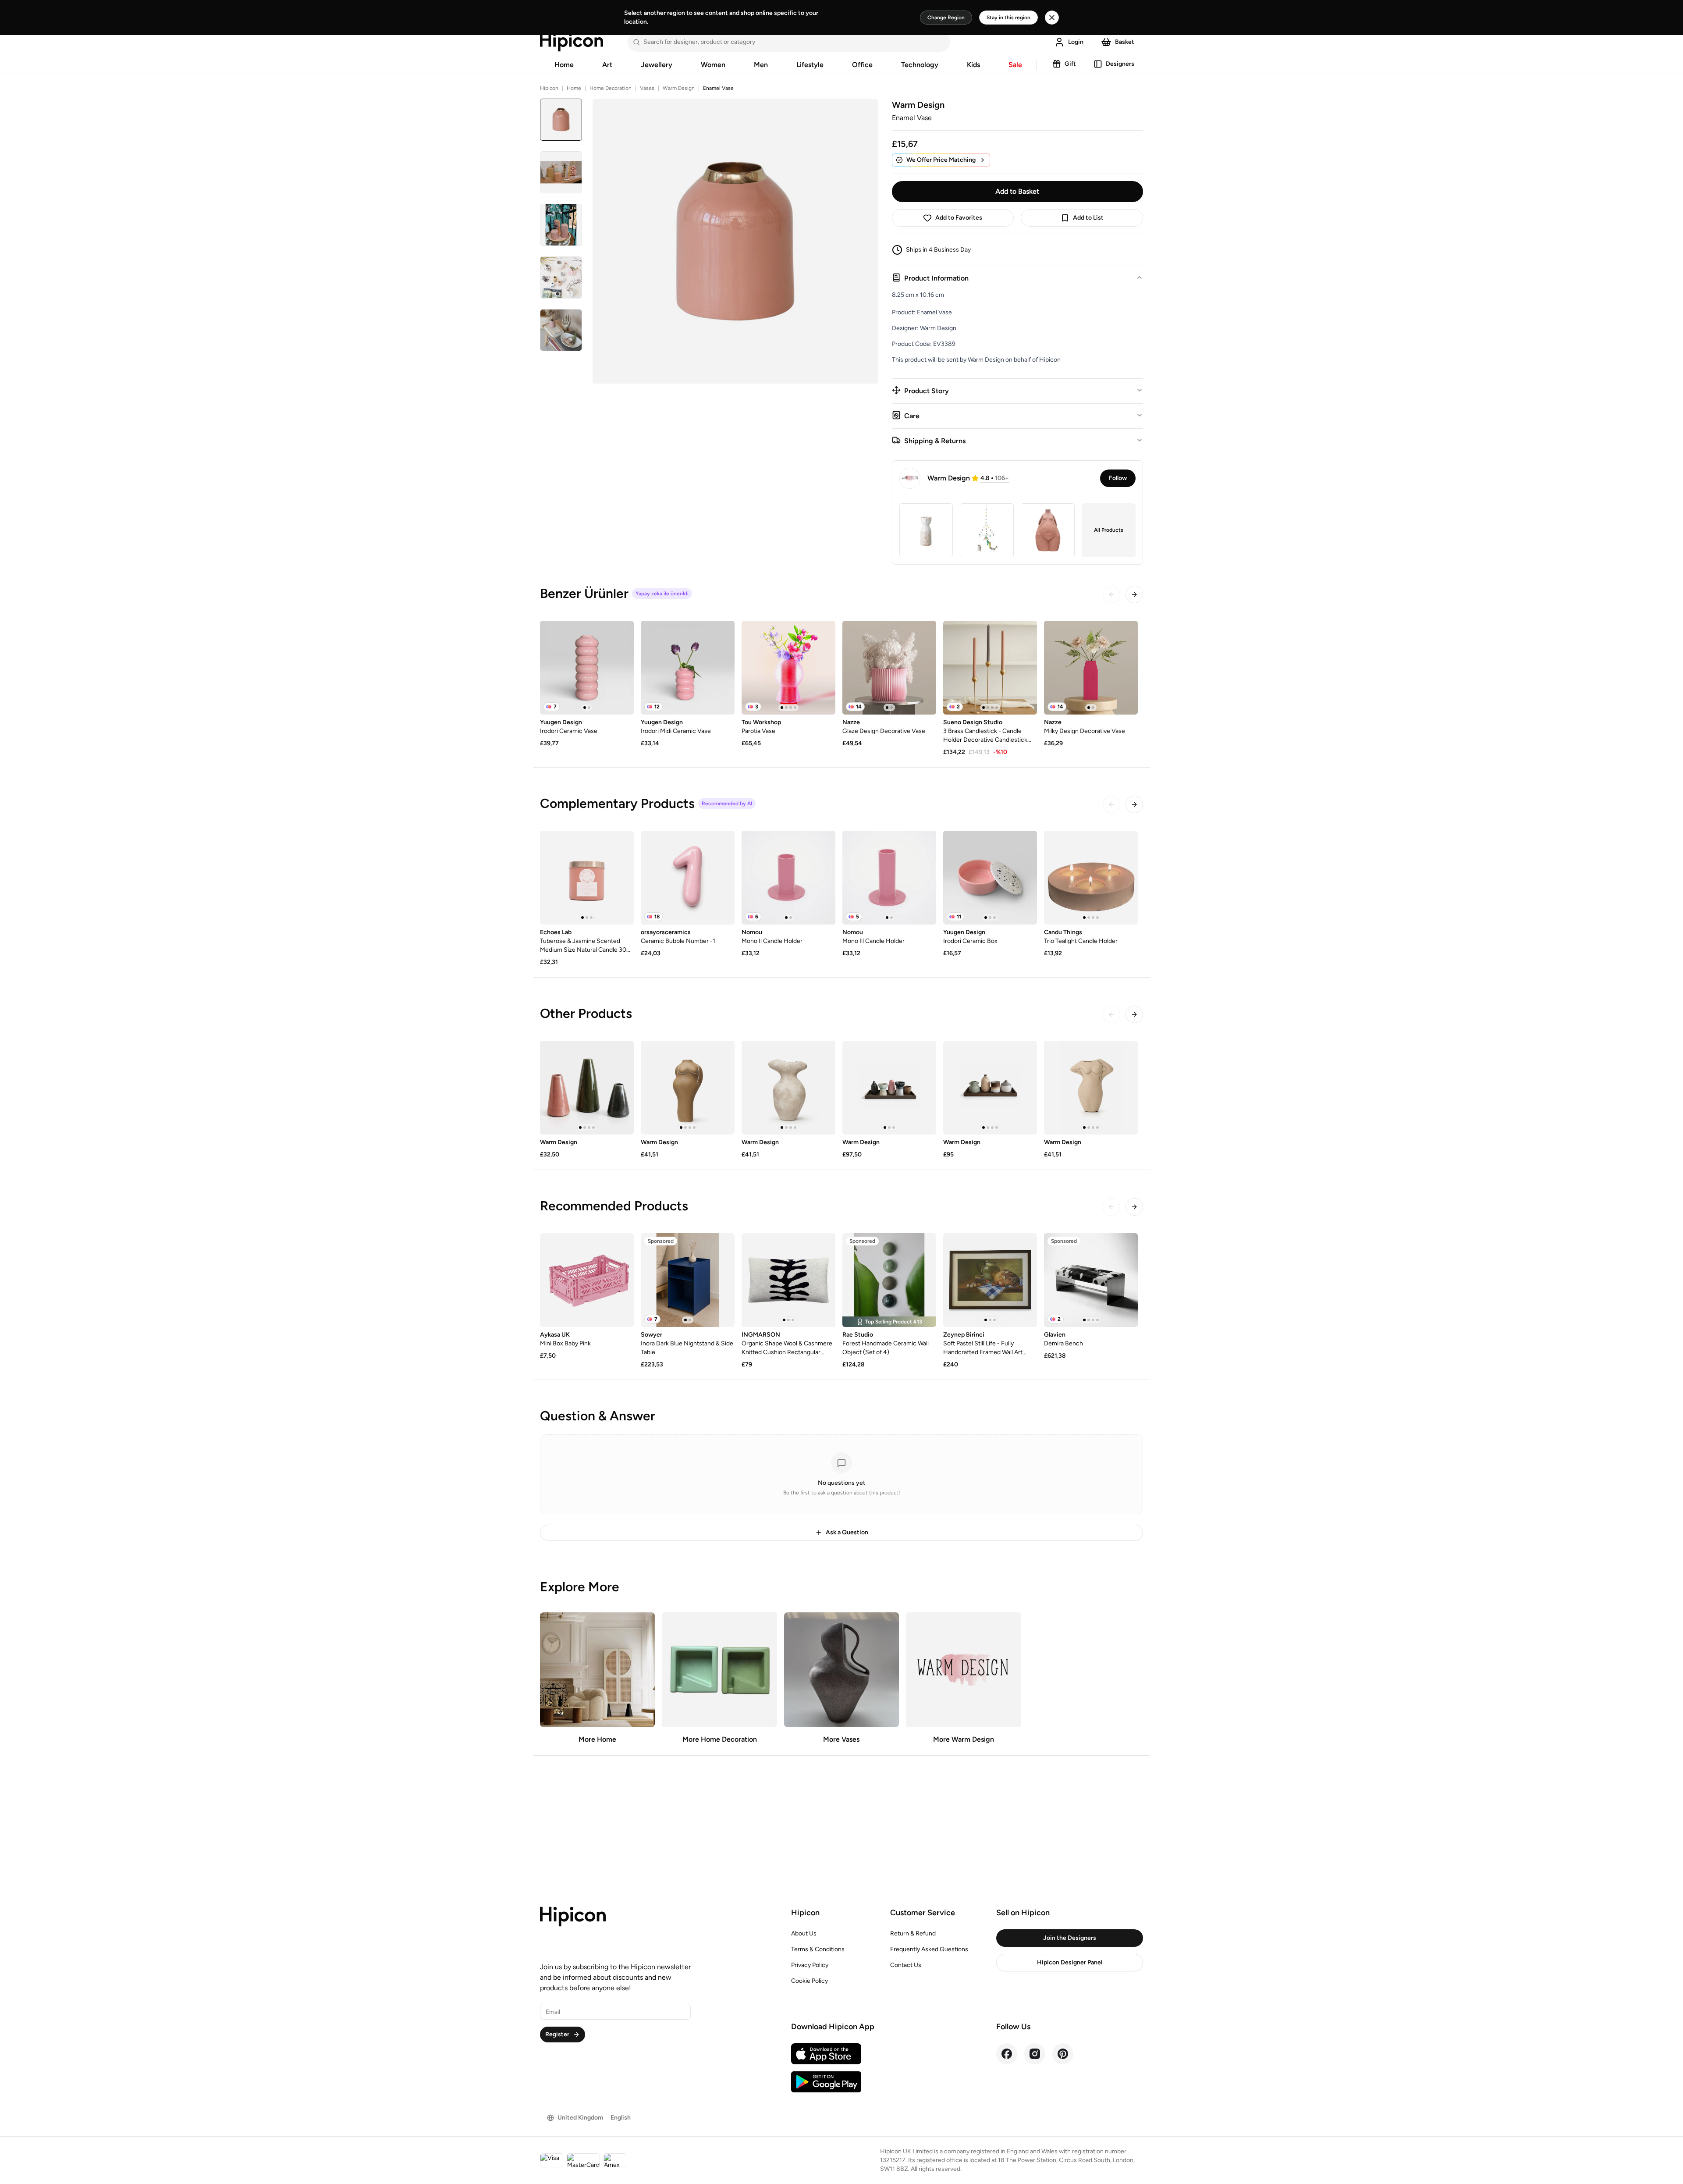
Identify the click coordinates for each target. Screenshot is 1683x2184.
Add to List (1088, 218)
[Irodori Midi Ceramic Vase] (688, 668)
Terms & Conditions (818, 1949)
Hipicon (549, 88)
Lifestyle (810, 65)
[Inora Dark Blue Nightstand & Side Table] (688, 1280)
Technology (920, 65)
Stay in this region (1008, 18)
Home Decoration (611, 88)
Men (761, 65)
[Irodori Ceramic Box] (990, 878)
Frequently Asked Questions (929, 1949)
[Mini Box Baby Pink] (587, 1280)
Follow (1118, 478)
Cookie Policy (810, 1981)
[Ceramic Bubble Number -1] (688, 878)
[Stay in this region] (1052, 18)
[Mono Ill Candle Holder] (889, 878)
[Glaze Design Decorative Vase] (889, 668)
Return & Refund (913, 1933)
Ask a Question (847, 1532)
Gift (1070, 64)
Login (1076, 42)
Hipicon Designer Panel (1070, 1962)
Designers (1120, 64)
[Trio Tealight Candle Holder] (1091, 878)
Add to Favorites (959, 218)
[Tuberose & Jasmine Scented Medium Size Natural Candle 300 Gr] (587, 878)
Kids (973, 65)
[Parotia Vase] (788, 668)
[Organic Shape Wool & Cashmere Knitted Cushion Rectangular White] (788, 1280)
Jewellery (657, 65)
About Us (804, 1933)
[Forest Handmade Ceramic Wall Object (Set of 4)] (889, 1280)
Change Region (946, 18)
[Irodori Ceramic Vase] (587, 668)
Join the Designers (1070, 1938)
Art (607, 65)
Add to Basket (1017, 191)
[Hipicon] (572, 42)
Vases (647, 88)
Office (862, 65)
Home (564, 65)
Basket (1125, 42)
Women (713, 65)
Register (557, 2034)
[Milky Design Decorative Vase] (1091, 668)
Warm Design (679, 88)
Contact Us (906, 1965)
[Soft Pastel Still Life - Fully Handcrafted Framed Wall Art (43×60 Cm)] (990, 1280)
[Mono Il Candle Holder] (788, 878)
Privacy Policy (810, 1965)
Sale (1015, 65)
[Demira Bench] (1091, 1280)
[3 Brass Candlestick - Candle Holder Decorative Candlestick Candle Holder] (990, 668)
